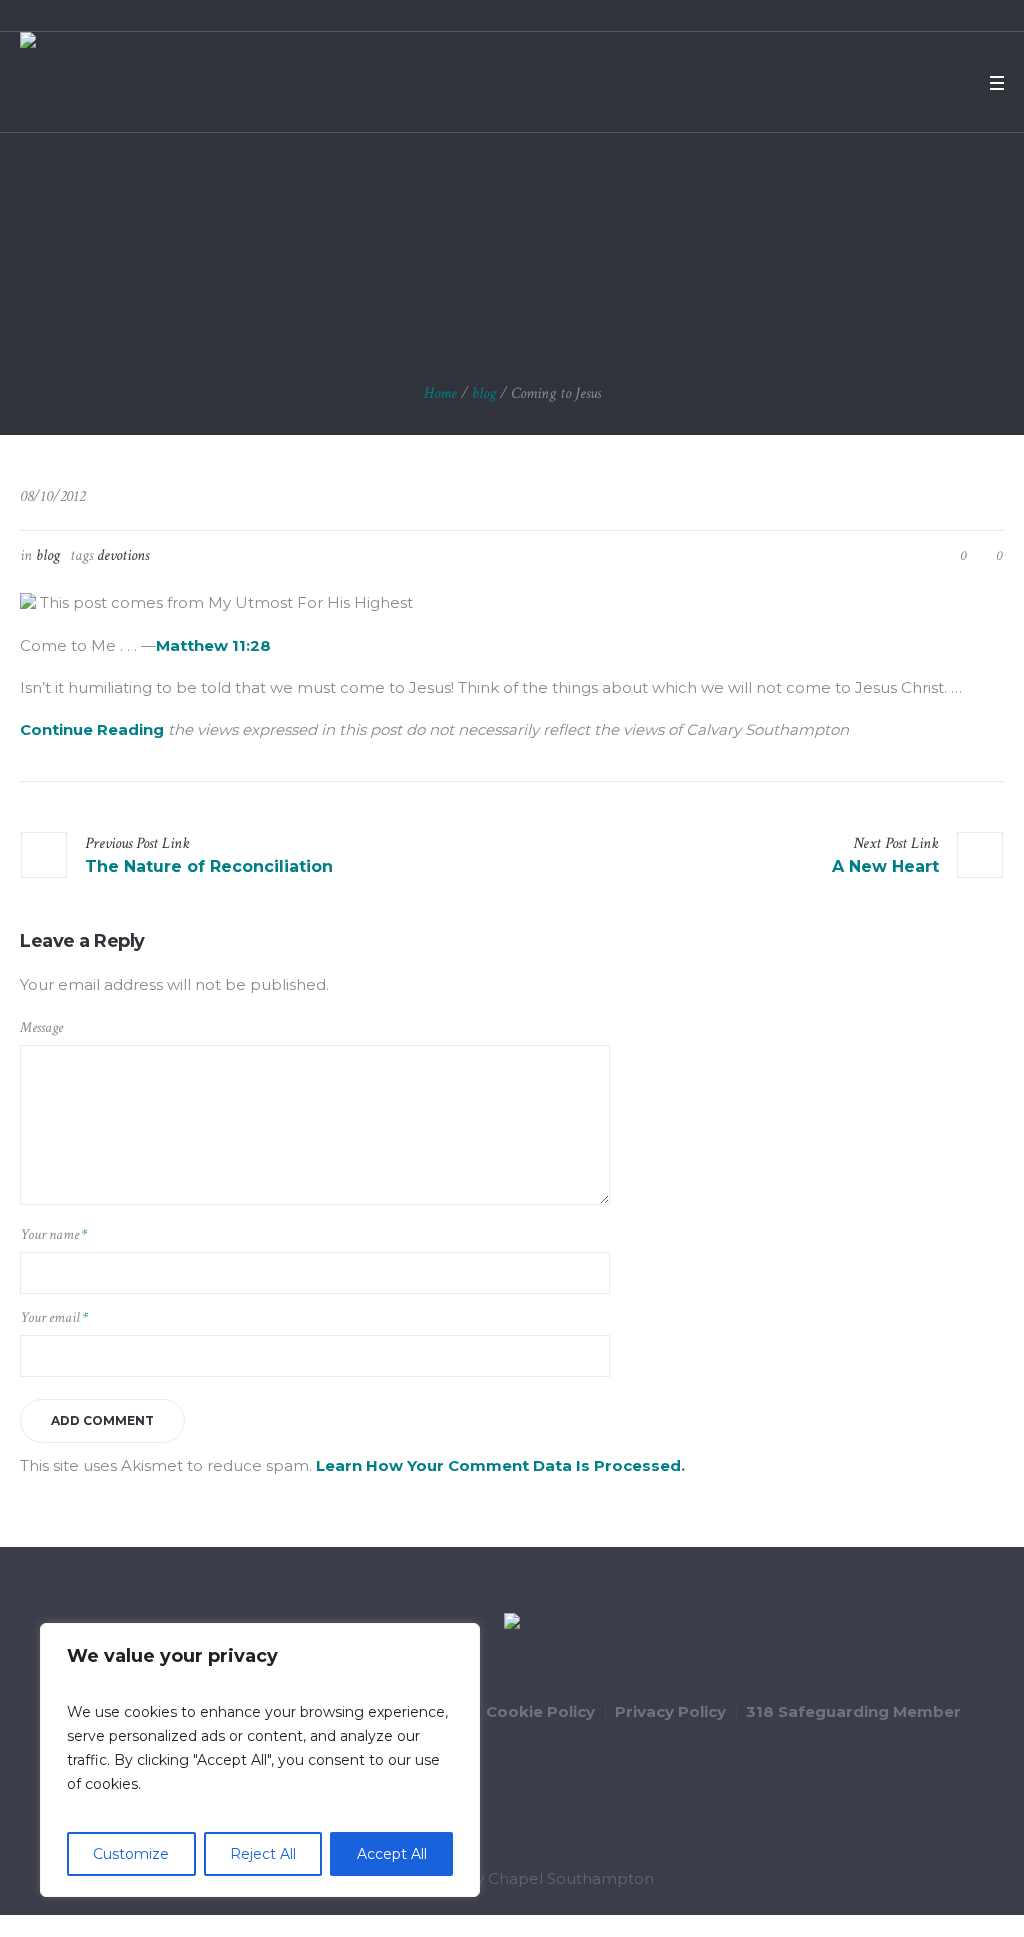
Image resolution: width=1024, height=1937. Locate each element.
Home (440, 393)
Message (41, 1027)
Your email (54, 1317)
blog (484, 393)
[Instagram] (956, 83)
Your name (53, 1234)
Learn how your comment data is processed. (500, 1465)
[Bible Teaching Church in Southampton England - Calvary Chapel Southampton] (512, 1623)
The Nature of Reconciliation (209, 866)
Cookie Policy (540, 1711)
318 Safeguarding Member (853, 1711)
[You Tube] (930, 83)
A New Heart (885, 866)
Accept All (392, 1854)
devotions (123, 555)
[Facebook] (878, 83)
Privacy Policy (670, 1711)
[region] (260, 1760)
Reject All (263, 1854)
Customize (131, 1854)
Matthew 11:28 (213, 645)
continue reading (92, 729)
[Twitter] (904, 83)
